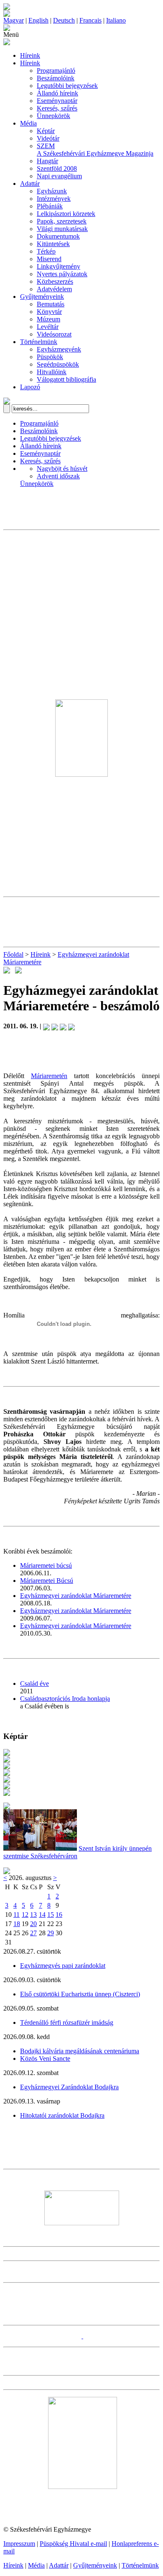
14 (42, 1915)
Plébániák (50, 206)
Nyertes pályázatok (62, 274)
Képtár (46, 131)
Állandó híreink (57, 93)
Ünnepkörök (53, 116)
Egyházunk (52, 191)
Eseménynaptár (57, 101)
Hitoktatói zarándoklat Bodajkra (62, 2115)
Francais (90, 20)
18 (17, 1924)
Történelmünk (39, 342)
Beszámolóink (56, 78)
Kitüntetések (53, 244)
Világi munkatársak (62, 229)
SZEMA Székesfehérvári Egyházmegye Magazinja (95, 150)
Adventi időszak (58, 476)
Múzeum (48, 319)
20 (33, 1924)
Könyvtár (49, 312)
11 (17, 1915)
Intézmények (54, 199)
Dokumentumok (58, 236)
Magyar (14, 20)
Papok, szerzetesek (62, 221)
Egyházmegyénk (59, 349)
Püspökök (50, 357)
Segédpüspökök (58, 364)
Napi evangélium (59, 176)
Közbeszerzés (55, 281)
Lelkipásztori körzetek (66, 214)
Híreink (30, 55)
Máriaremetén (49, 1076)
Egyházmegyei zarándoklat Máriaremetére (76, 1596)
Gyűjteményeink (42, 297)
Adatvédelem (54, 289)
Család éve (34, 1684)
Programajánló (56, 71)
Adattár (30, 184)
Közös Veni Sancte (45, 2058)
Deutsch (64, 20)
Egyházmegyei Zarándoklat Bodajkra (69, 2087)
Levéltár (48, 327)
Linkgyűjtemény (59, 266)
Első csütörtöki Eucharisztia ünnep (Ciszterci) (80, 1994)
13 (33, 1915)
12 (25, 1915)
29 (51, 1933)
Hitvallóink (52, 372)
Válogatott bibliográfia (66, 379)
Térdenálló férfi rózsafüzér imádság (67, 2023)
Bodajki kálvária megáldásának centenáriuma (80, 2051)
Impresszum (19, 2544)
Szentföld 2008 (57, 168)
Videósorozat (54, 334)
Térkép (46, 251)
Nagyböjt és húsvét (62, 469)
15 (51, 1915)
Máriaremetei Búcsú (47, 1581)
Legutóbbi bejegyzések (67, 86)
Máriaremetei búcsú (46, 1565)
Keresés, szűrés (57, 108)
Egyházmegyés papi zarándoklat (63, 1966)
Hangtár (47, 161)
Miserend (49, 259)
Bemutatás (51, 304)
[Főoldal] (7, 14)
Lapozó (30, 387)
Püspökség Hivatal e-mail (73, 2544)
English (38, 20)
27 (33, 1933)
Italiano (116, 20)
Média (28, 123)
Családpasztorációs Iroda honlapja (65, 1699)
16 (59, 1915)
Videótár (48, 138)
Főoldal (13, 954)
